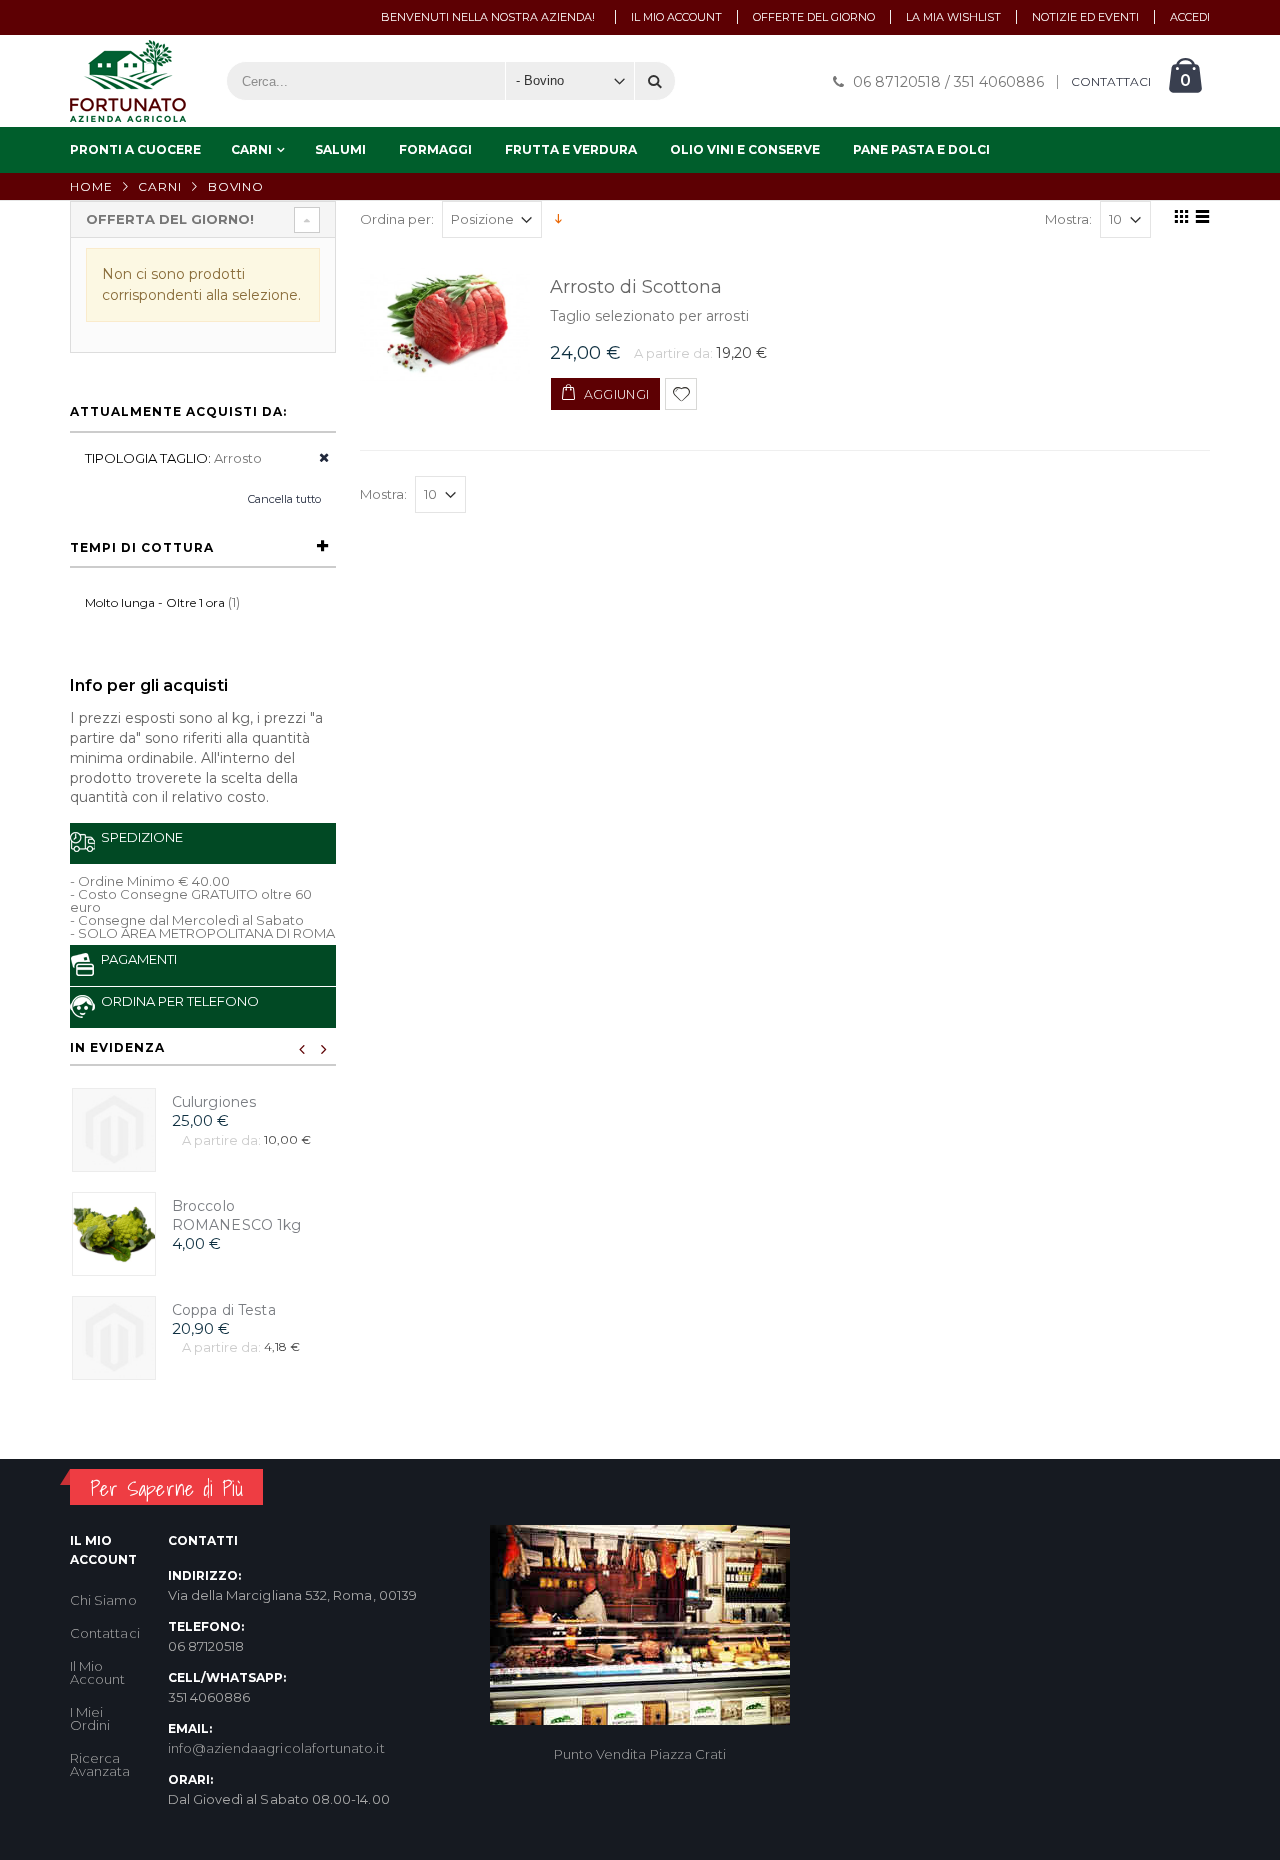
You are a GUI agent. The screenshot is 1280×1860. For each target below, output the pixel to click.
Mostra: (1068, 219)
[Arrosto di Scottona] (445, 324)
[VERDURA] (114, 1234)
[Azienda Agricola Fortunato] (128, 81)
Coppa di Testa (224, 1310)
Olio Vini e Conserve (745, 149)
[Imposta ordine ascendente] (558, 218)
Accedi (1190, 17)
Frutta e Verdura (571, 149)
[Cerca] (655, 81)
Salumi (340, 149)
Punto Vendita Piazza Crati (640, 1754)
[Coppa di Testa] (114, 1338)
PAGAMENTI (136, 959)
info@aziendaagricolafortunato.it (276, 1748)
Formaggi (435, 149)
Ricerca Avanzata (100, 1764)
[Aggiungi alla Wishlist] (681, 394)
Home (91, 186)
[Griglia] (1178, 220)
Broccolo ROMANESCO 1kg (237, 1215)
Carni (251, 149)
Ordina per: (397, 219)
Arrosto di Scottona (636, 287)
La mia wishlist (953, 17)
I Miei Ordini (90, 1718)
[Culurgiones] (114, 1130)
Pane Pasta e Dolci (921, 149)
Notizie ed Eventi (1085, 17)
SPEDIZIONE (139, 837)
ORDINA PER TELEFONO (177, 1001)
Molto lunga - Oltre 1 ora (155, 602)
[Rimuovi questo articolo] (317, 458)
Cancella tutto (284, 499)
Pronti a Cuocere (135, 149)
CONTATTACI (1111, 82)
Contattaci (105, 1633)
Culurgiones (214, 1102)
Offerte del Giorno (814, 17)
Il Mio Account (97, 1672)
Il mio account (676, 17)
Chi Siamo (103, 1600)
